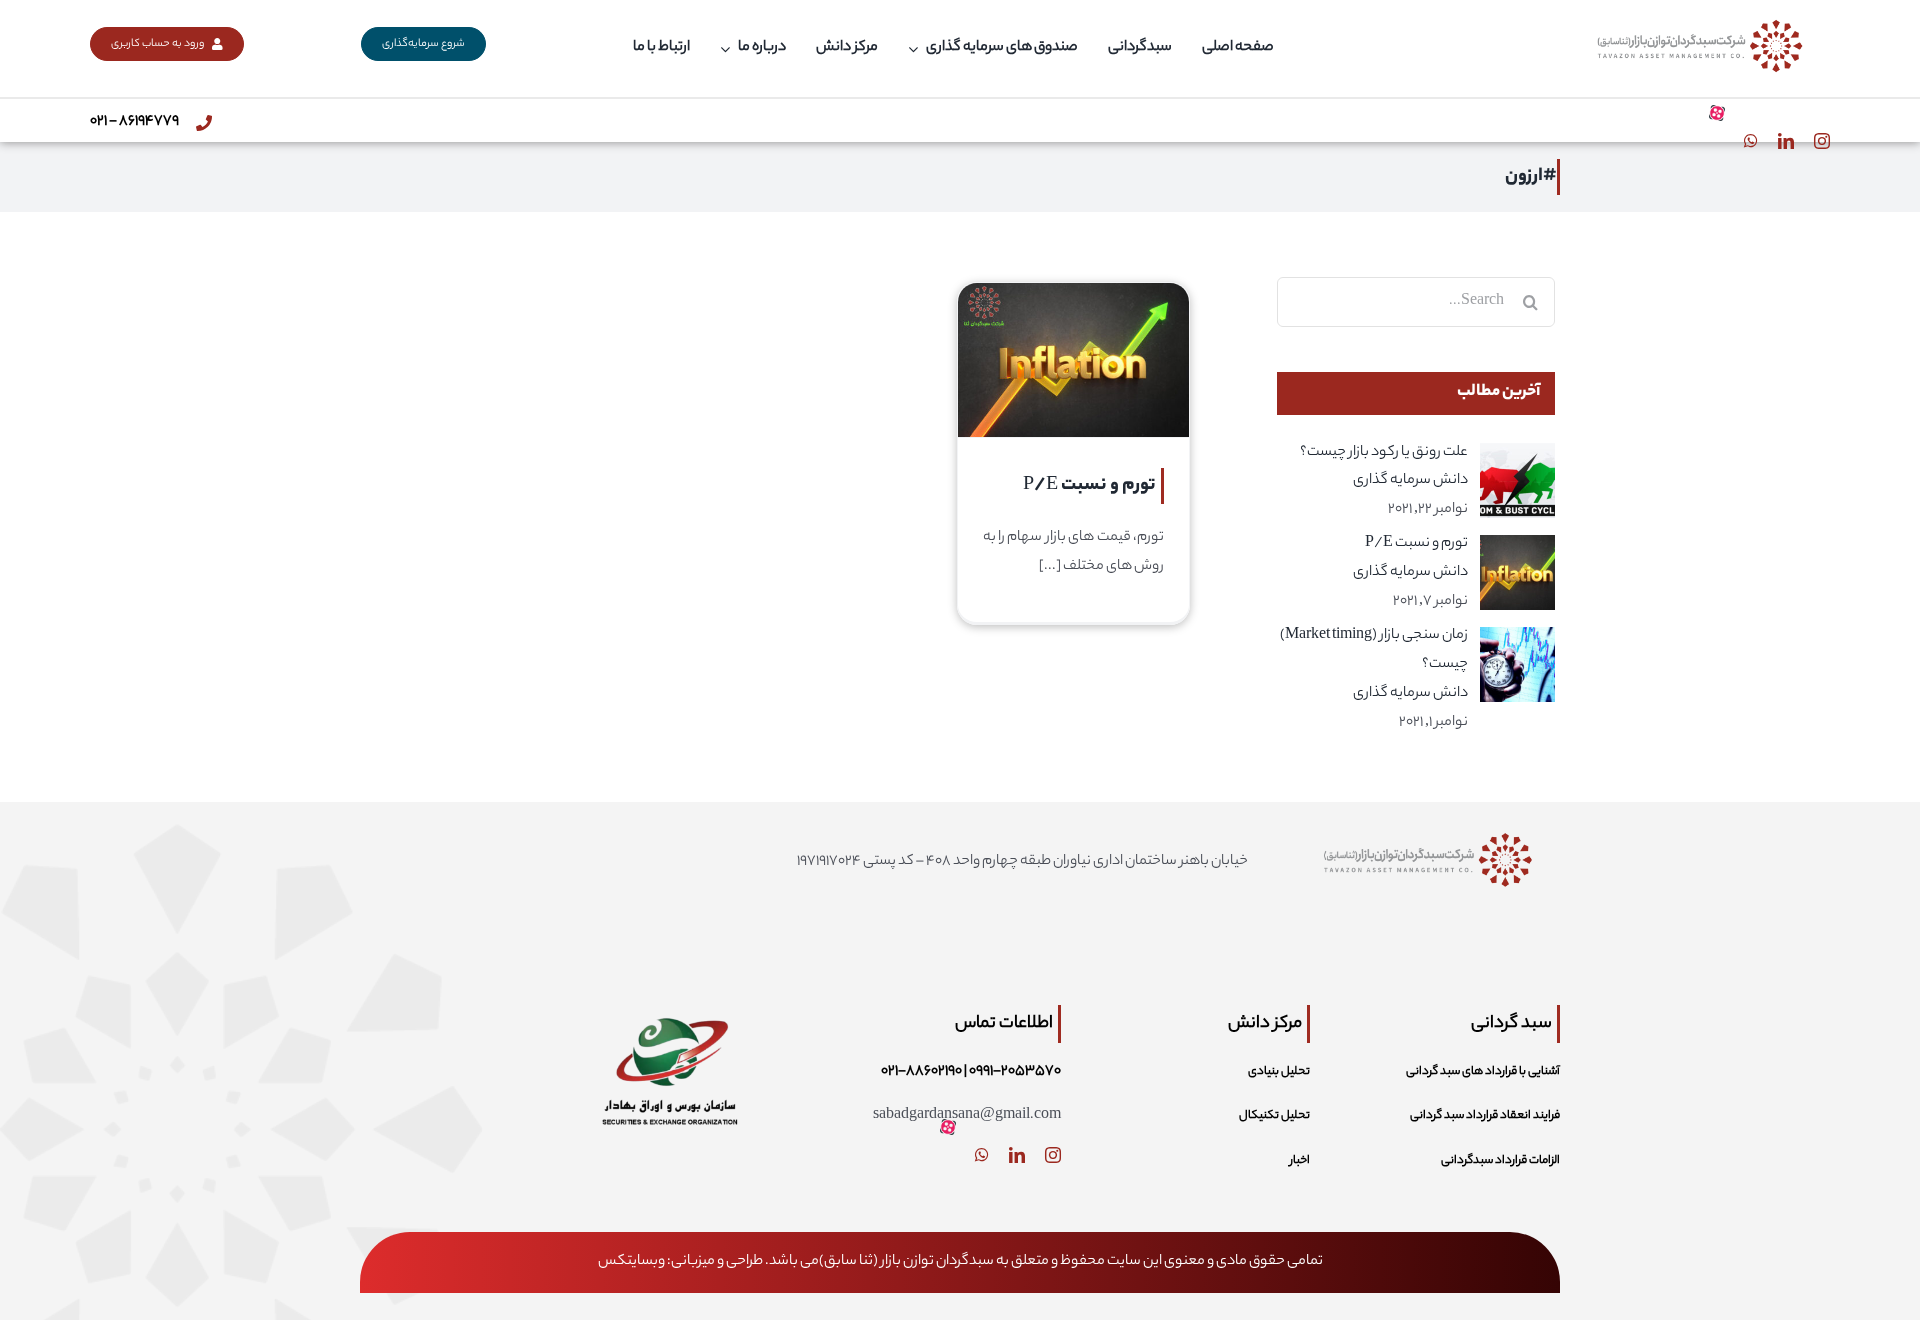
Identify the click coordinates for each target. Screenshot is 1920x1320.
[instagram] (1822, 141)
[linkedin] (1786, 141)
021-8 (898, 1072)
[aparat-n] (1717, 113)
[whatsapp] (1751, 141)
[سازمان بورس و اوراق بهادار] (669, 1000)
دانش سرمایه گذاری (1410, 481)
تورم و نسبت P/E (1089, 486)
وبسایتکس (631, 1262)
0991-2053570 (1015, 1072)
